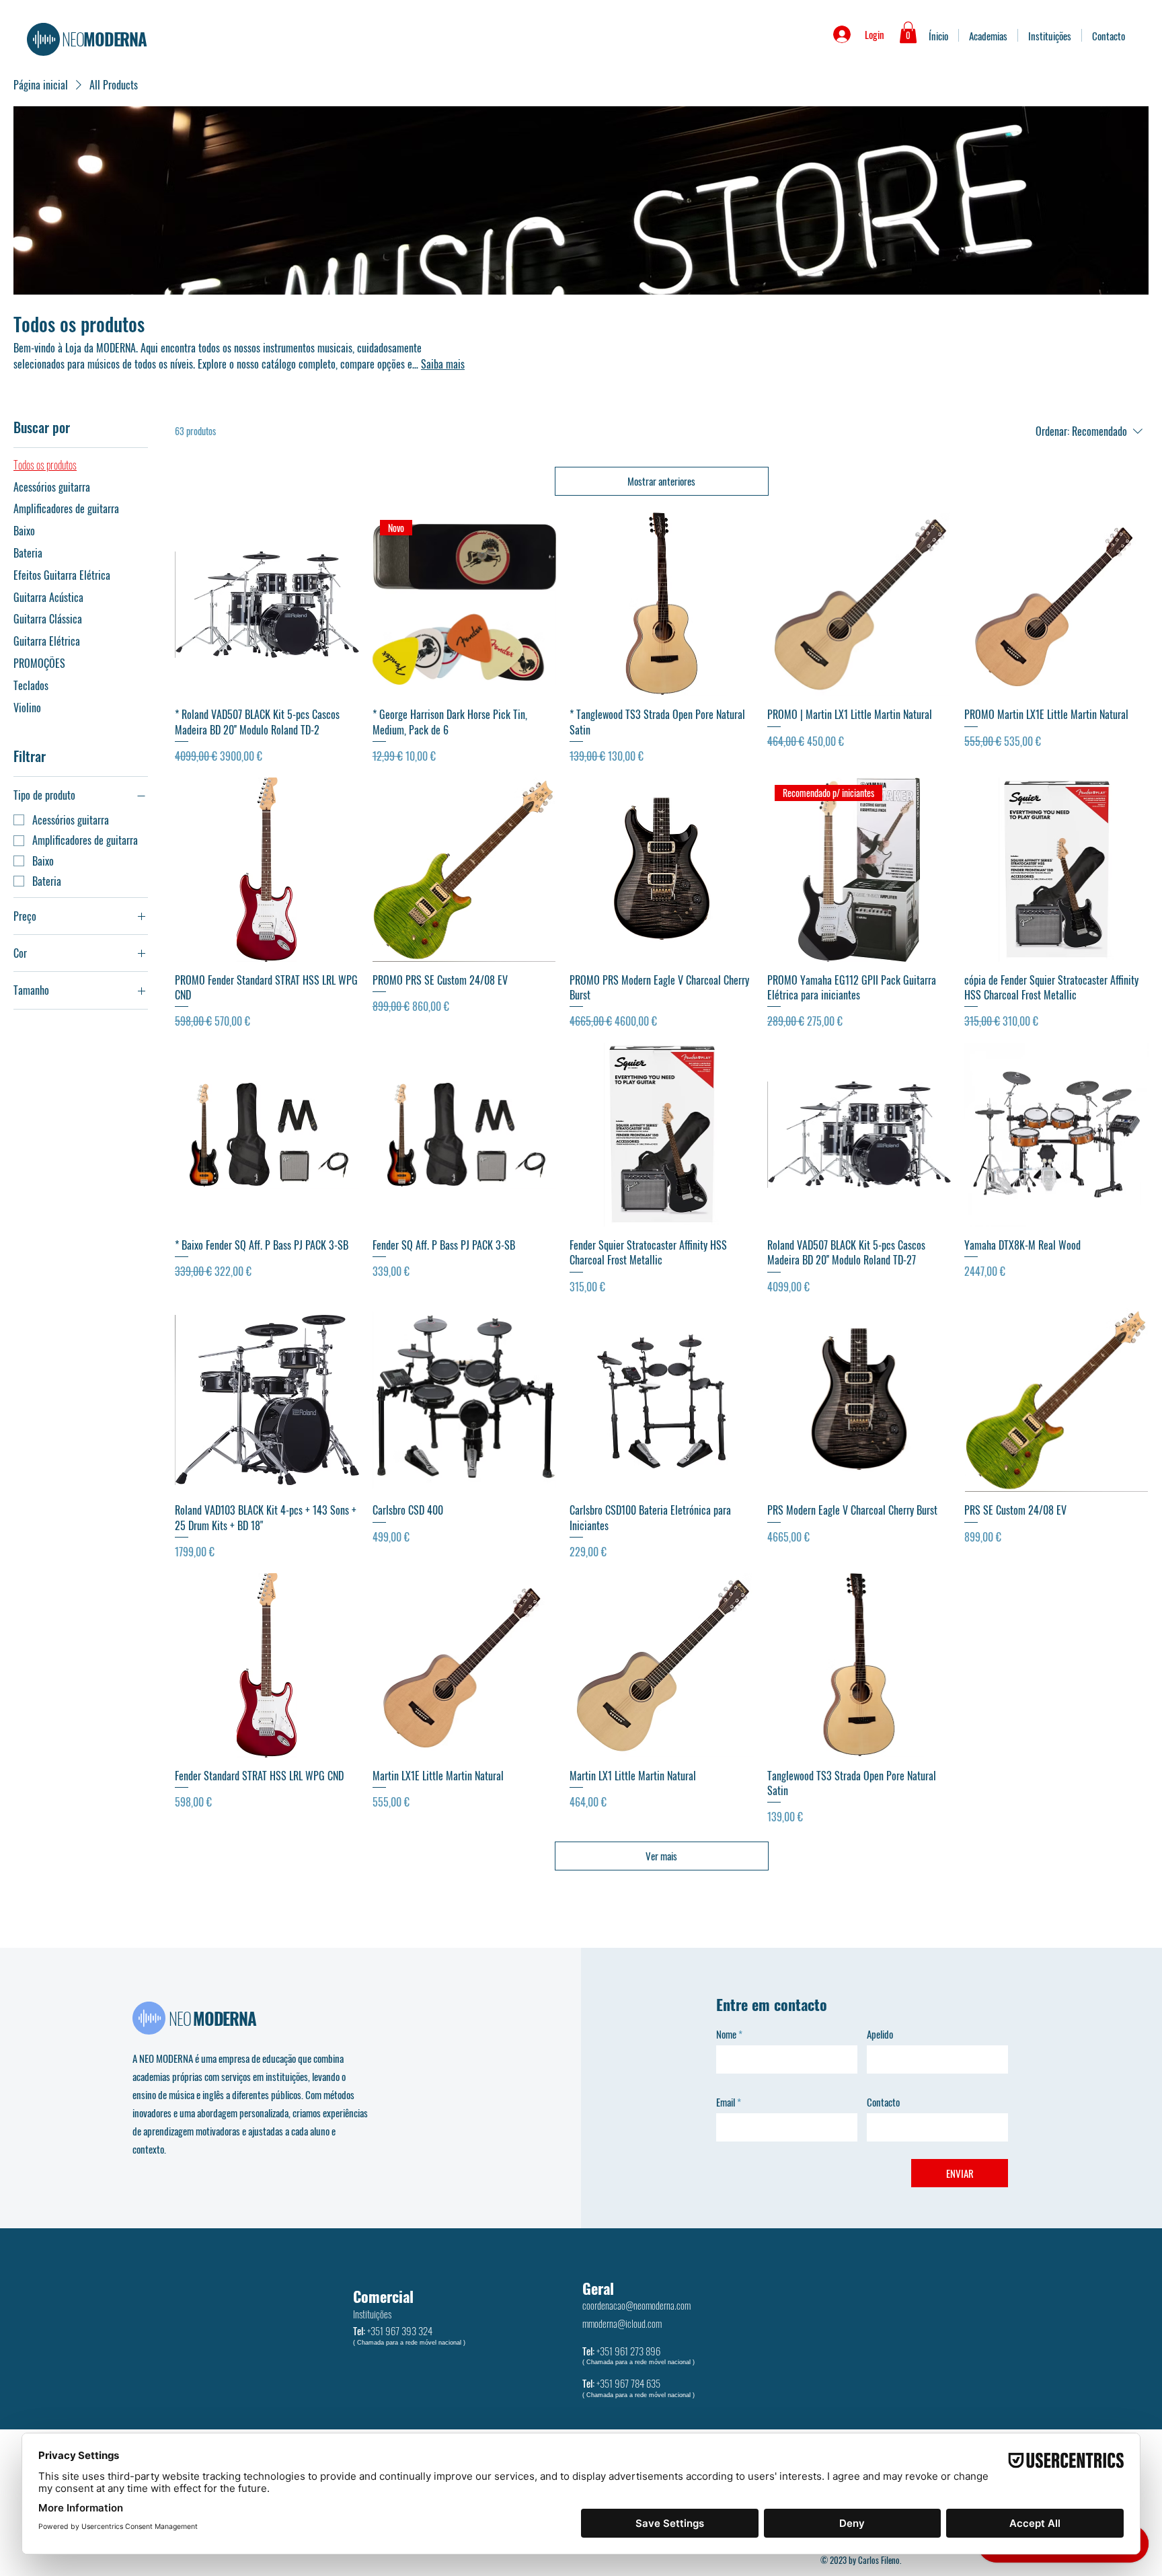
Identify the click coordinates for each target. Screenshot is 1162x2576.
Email (726, 2102)
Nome (726, 2034)
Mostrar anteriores (661, 481)
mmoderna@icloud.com (622, 2323)
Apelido (880, 2034)
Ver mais (661, 1856)
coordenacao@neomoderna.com (636, 2305)
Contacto (883, 2102)
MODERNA (104, 39)
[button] (908, 32)
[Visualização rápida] (267, 605)
